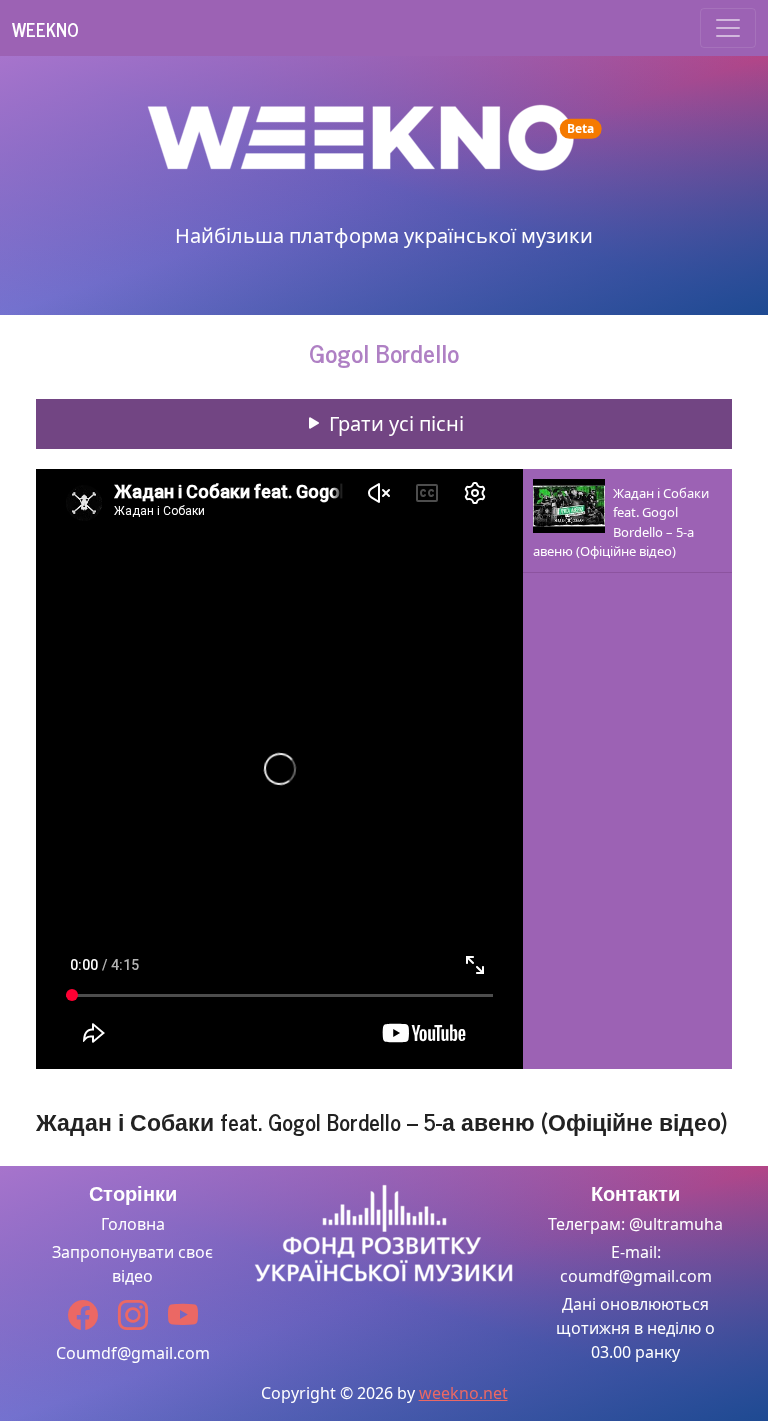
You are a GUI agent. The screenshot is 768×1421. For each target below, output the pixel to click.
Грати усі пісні (394, 423)
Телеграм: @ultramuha (635, 1224)
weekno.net (463, 1393)
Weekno (45, 29)
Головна (133, 1224)
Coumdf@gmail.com (133, 1353)
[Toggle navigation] (728, 28)
